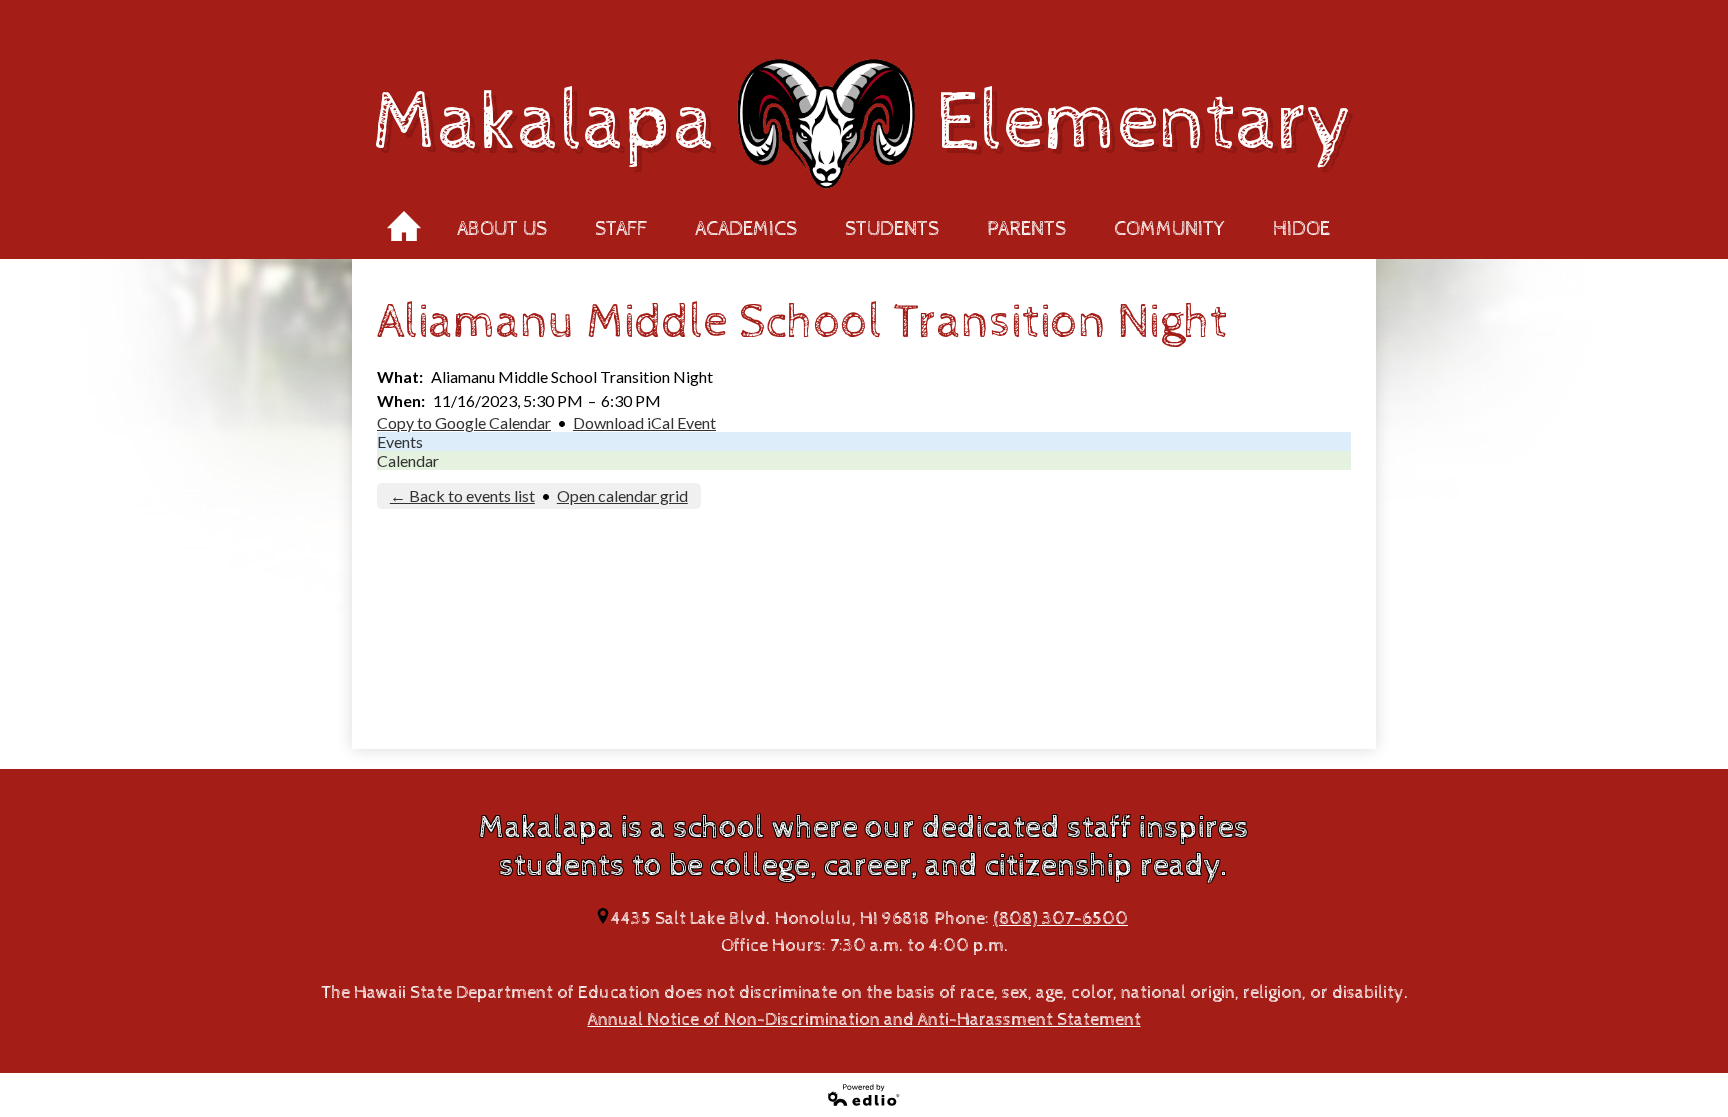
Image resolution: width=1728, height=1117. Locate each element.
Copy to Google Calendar (464, 422)
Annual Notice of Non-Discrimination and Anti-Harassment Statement (864, 1019)
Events (400, 441)
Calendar (408, 460)
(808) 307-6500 (1060, 918)
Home (404, 220)
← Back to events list (462, 495)
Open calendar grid (622, 495)
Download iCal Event (644, 422)
